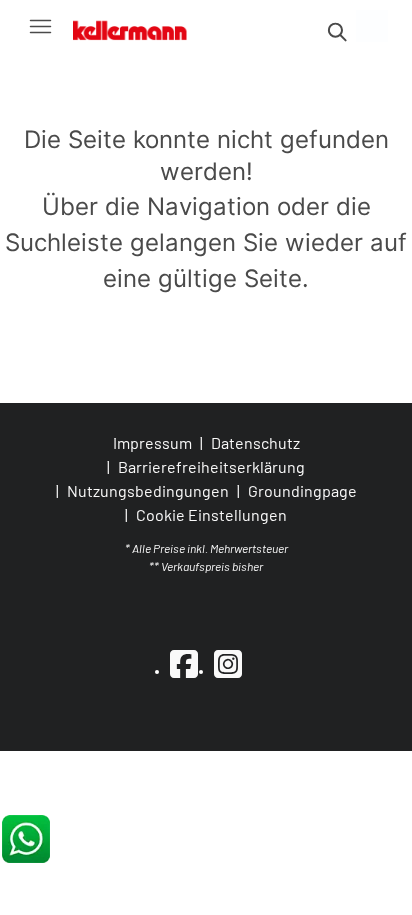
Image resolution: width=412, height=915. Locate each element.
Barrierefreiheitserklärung (211, 466)
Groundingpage (302, 490)
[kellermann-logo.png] (139, 26)
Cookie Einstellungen (211, 515)
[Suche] (336, 32)
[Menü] (40, 26)
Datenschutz (255, 442)
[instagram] (228, 663)
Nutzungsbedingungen (148, 490)
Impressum (152, 442)
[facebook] (184, 663)
